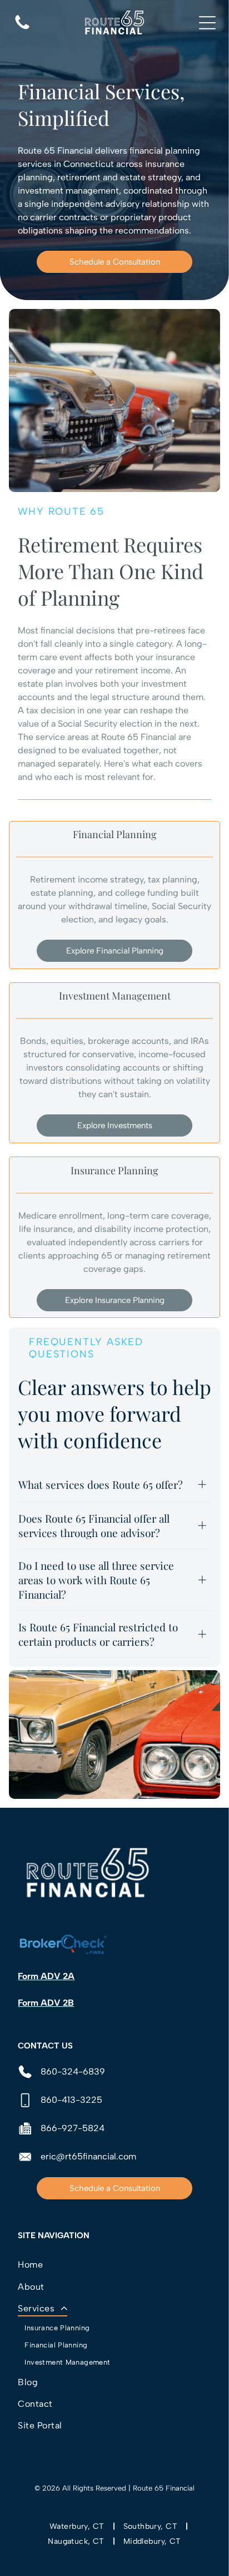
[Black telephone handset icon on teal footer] (22, 29)
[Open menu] (207, 23)
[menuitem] (114, 2265)
